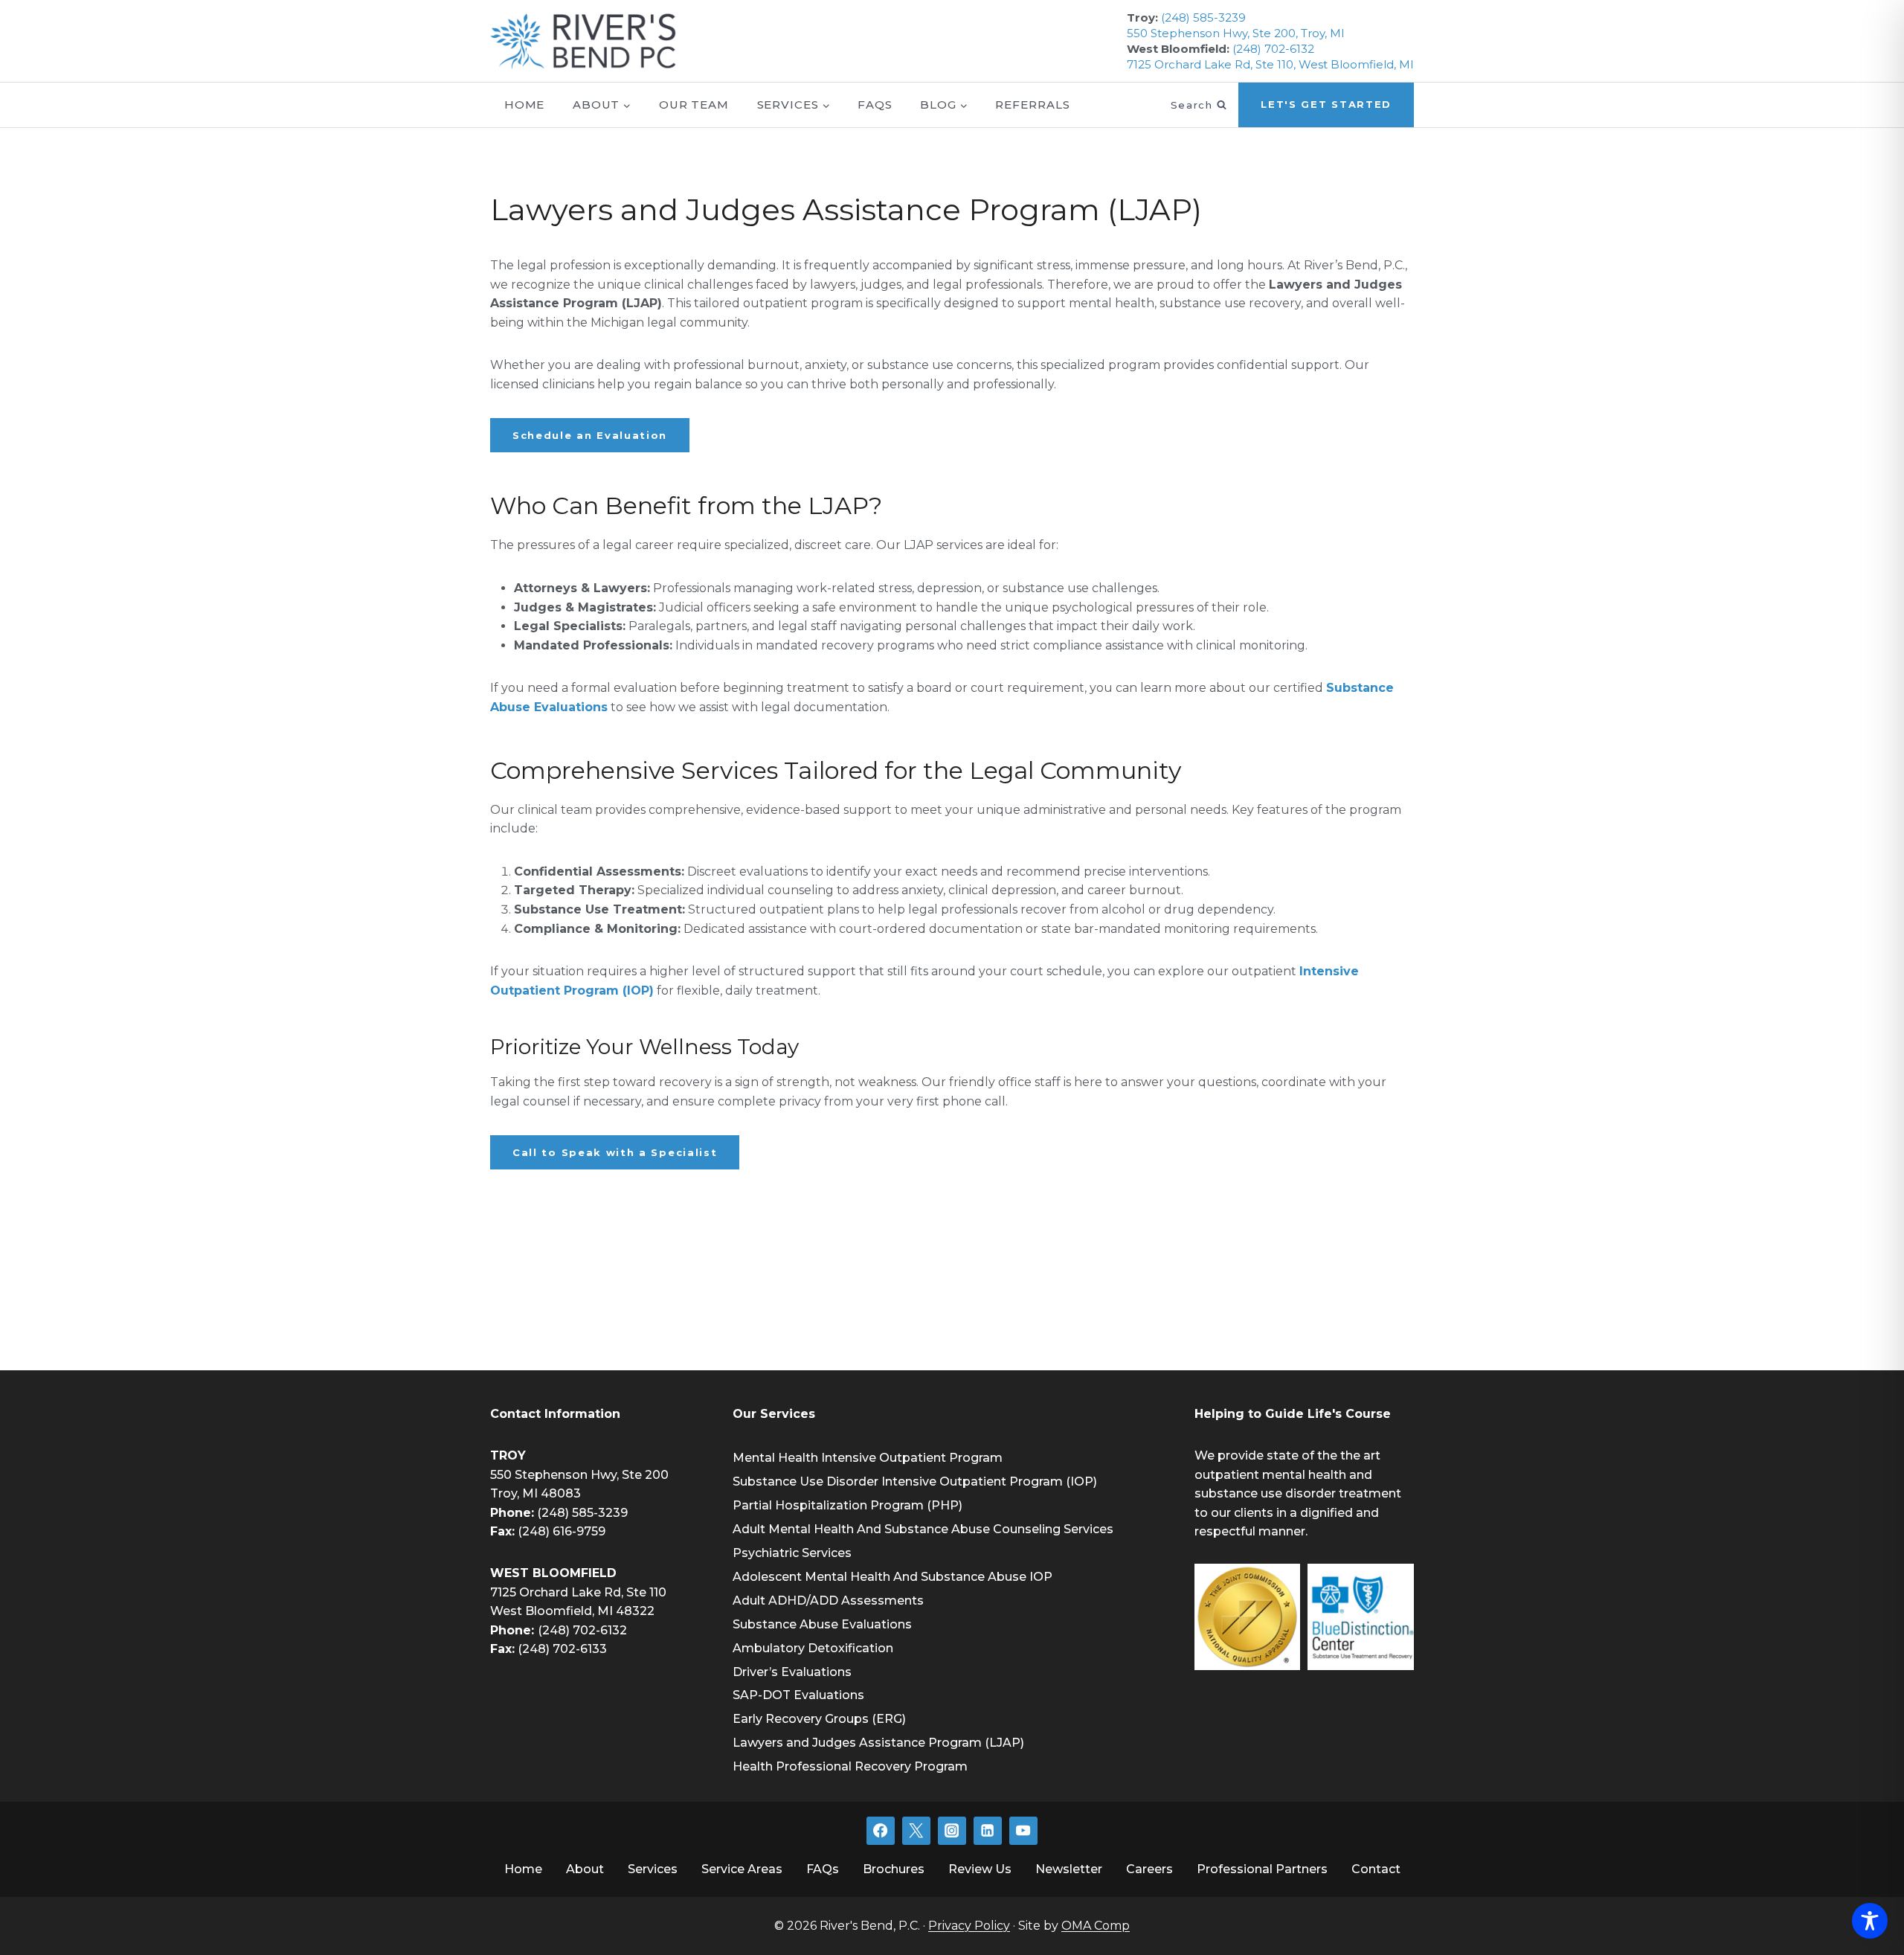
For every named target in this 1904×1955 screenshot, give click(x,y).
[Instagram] (952, 1831)
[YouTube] (1023, 1831)
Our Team (694, 105)
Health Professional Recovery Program (850, 1766)
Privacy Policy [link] (969, 1926)
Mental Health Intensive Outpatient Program (868, 1458)
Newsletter (1069, 1869)
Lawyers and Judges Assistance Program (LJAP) (878, 1743)
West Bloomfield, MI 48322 (572, 1611)
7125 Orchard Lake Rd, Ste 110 (578, 1592)
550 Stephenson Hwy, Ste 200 (579, 1475)
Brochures (894, 1869)
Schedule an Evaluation (590, 435)
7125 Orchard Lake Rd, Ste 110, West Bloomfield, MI (1270, 64)
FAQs (875, 105)
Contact (1376, 1869)
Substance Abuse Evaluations (822, 1624)
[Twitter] (916, 1831)
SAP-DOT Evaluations (798, 1695)
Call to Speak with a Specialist (615, 1152)
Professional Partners (1262, 1869)
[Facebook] (881, 1831)
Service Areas (742, 1869)
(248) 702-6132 (1273, 49)
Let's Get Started (1326, 104)
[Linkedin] (988, 1831)
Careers (1149, 1869)
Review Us (980, 1869)
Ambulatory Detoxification (813, 1648)
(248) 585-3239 (1203, 17)
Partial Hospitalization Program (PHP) (848, 1505)
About (585, 1869)
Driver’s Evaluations (792, 1672)
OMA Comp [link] (1096, 1926)
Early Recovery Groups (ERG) (819, 1719)
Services (653, 1869)
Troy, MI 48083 (535, 1493)
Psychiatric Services (792, 1553)
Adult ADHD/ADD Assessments (828, 1601)
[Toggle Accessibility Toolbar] (1870, 1921)
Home (525, 105)
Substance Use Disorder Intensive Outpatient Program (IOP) (915, 1482)
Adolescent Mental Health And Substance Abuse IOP (892, 1577)
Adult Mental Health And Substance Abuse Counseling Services (923, 1529)
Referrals (1032, 105)
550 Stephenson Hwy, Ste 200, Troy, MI (1236, 33)
